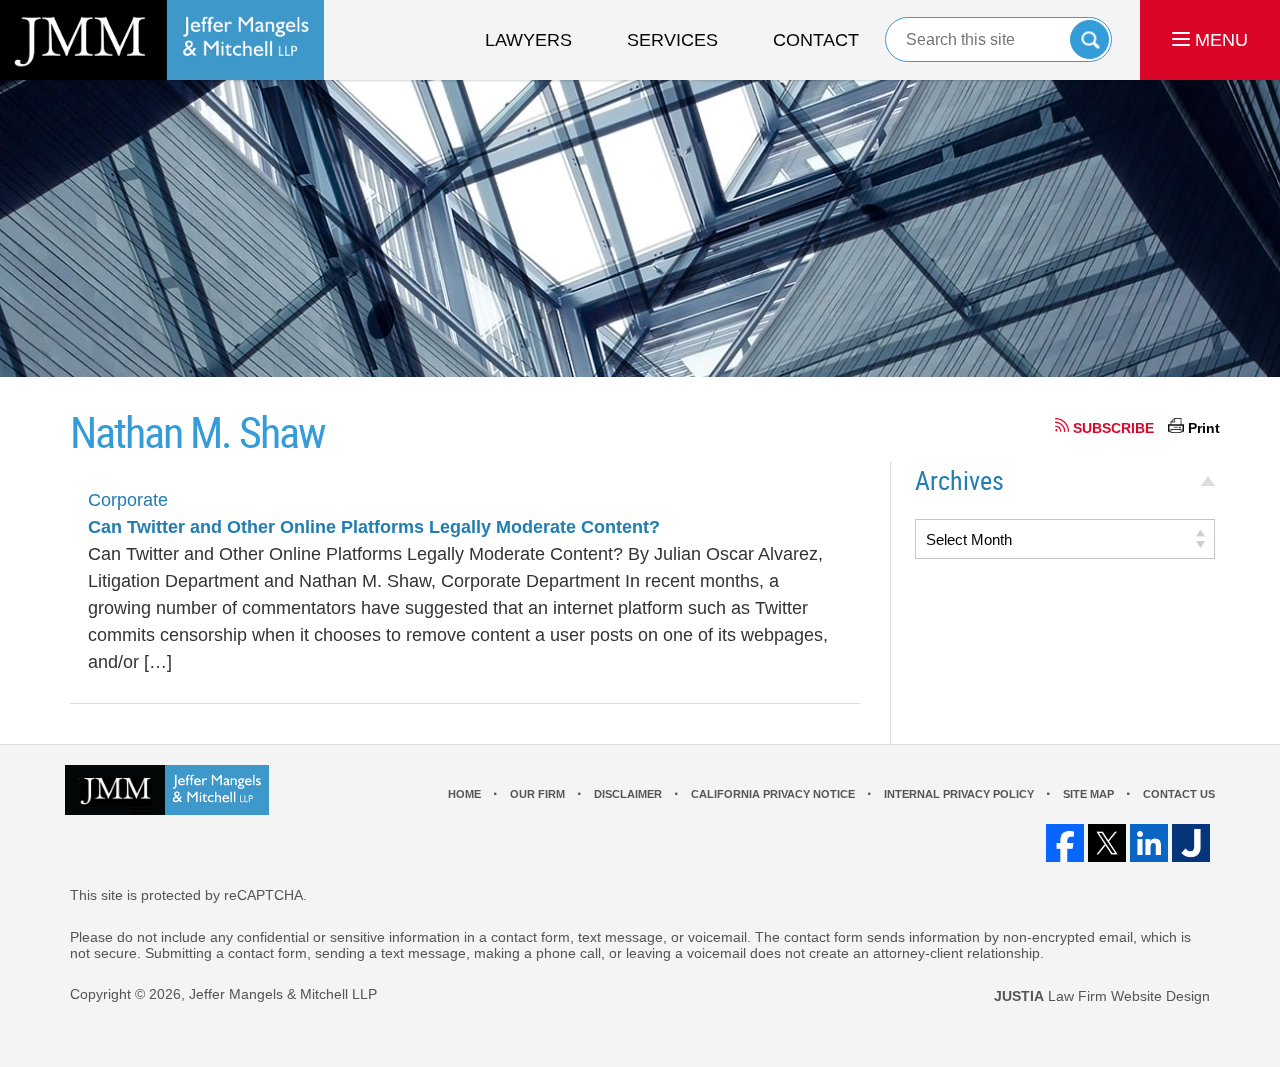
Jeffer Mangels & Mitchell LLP (283, 994)
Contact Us (1179, 794)
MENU (1219, 40)
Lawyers (528, 40)
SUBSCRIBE (1113, 428)
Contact (816, 40)
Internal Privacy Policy (959, 794)
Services (672, 40)
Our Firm (537, 794)
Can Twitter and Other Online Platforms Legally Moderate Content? (374, 527)
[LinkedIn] (1149, 843)
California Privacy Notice (773, 794)
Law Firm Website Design (1102, 996)
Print (1204, 428)
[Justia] (1191, 843)
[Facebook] (1065, 843)
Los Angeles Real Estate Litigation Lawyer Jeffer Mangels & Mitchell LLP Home (162, 40)
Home (464, 794)
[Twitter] (1107, 843)
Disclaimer (628, 794)
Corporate (128, 500)
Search (1089, 39)
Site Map (1088, 794)
